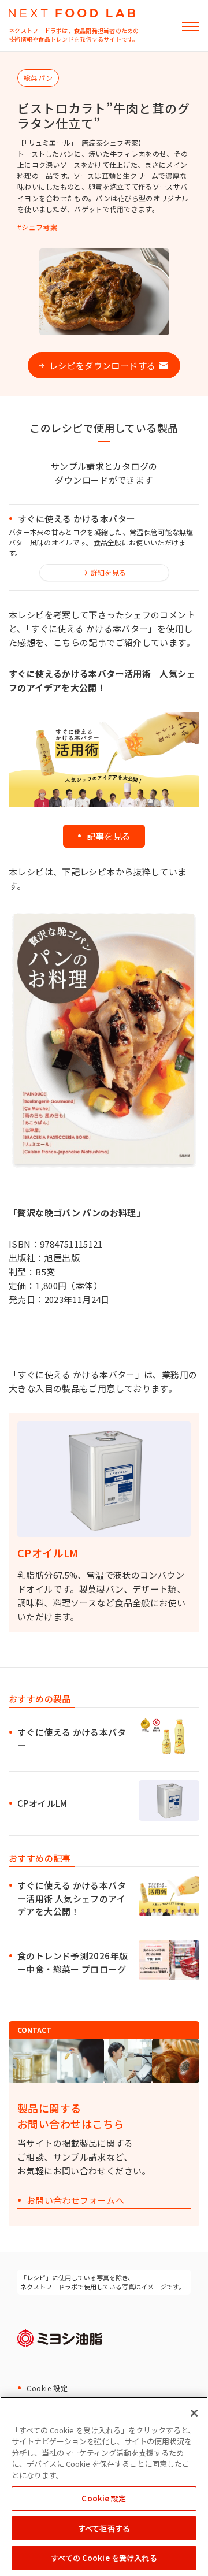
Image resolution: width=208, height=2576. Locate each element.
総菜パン (38, 78)
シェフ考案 (39, 227)
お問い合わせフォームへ (75, 2201)
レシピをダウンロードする (103, 365)
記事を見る (109, 836)
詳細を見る (109, 572)
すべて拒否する (104, 2528)
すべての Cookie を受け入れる (104, 2558)
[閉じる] (194, 2413)
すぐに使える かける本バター (77, 519)
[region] (104, 2486)
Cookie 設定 (47, 2388)
